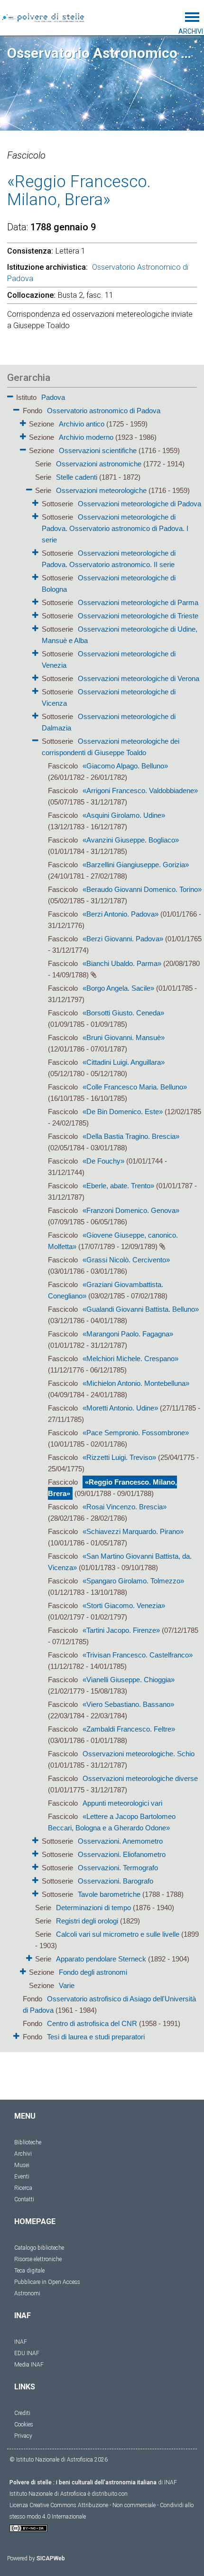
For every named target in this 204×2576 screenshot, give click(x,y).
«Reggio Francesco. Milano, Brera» (112, 1488)
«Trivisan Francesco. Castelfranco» (138, 1655)
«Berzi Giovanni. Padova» (123, 939)
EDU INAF (27, 2353)
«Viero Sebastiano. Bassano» (128, 1704)
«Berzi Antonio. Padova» (121, 914)
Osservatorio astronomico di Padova (104, 411)
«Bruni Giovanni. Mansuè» (124, 1037)
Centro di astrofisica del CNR (92, 2023)
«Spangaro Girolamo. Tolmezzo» (133, 1581)
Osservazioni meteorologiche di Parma (138, 602)
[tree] (102, 1216)
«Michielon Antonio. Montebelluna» (136, 1383)
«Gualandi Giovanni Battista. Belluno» (141, 1309)
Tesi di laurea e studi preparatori (96, 2037)
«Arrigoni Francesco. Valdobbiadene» (140, 791)
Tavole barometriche (109, 1894)
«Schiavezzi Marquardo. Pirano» (133, 1531)
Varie (67, 1985)
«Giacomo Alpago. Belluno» (125, 766)
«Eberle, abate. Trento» (118, 1186)
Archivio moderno (86, 437)
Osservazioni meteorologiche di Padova (139, 504)
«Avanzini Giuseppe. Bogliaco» (131, 840)
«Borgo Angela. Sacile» (118, 988)
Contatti (24, 2199)
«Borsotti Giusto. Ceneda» (123, 1013)
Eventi (22, 2177)
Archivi (23, 2154)
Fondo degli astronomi (93, 1972)
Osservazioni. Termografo (118, 1868)
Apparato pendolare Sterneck (101, 1959)
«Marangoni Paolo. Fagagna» (128, 1334)
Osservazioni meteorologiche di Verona (139, 678)
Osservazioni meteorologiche (101, 490)
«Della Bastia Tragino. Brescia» (131, 1136)
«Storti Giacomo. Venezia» (124, 1605)
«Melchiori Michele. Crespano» (130, 1359)
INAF (21, 2342)
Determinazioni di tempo (93, 1908)
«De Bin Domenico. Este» (123, 1112)
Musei (22, 2165)
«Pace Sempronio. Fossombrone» (136, 1433)
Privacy (23, 2436)
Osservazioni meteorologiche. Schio (139, 1754)
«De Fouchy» (103, 1161)
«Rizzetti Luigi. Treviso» (119, 1457)
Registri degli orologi (87, 1921)
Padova (53, 397)
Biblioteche (28, 2142)
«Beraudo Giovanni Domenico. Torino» (142, 889)
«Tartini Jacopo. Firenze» (121, 1630)
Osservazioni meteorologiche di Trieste (138, 616)
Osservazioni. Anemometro (120, 1841)
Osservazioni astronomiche (99, 464)
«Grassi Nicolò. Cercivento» (126, 1260)
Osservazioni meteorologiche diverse (140, 1778)
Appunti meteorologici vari (122, 1803)
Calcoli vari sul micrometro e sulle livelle (118, 1934)
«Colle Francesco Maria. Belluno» (135, 1087)
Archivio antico (82, 424)
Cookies (24, 2424)
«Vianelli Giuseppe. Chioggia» (129, 1680)
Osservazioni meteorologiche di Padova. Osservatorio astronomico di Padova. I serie (115, 528)
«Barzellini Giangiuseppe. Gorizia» (136, 865)
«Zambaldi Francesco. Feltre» (129, 1729)
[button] (10, 395)
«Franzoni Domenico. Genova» (131, 1210)
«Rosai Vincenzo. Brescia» (125, 1507)
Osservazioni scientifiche (98, 450)
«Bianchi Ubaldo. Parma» (122, 963)
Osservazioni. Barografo (116, 1881)
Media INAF (29, 2365)
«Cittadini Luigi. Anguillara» (124, 1062)
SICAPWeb (51, 2558)
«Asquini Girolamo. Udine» (124, 815)
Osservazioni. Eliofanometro (122, 1854)
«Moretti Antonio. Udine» (120, 1408)
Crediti (22, 2413)
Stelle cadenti (77, 477)
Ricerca (23, 2188)
